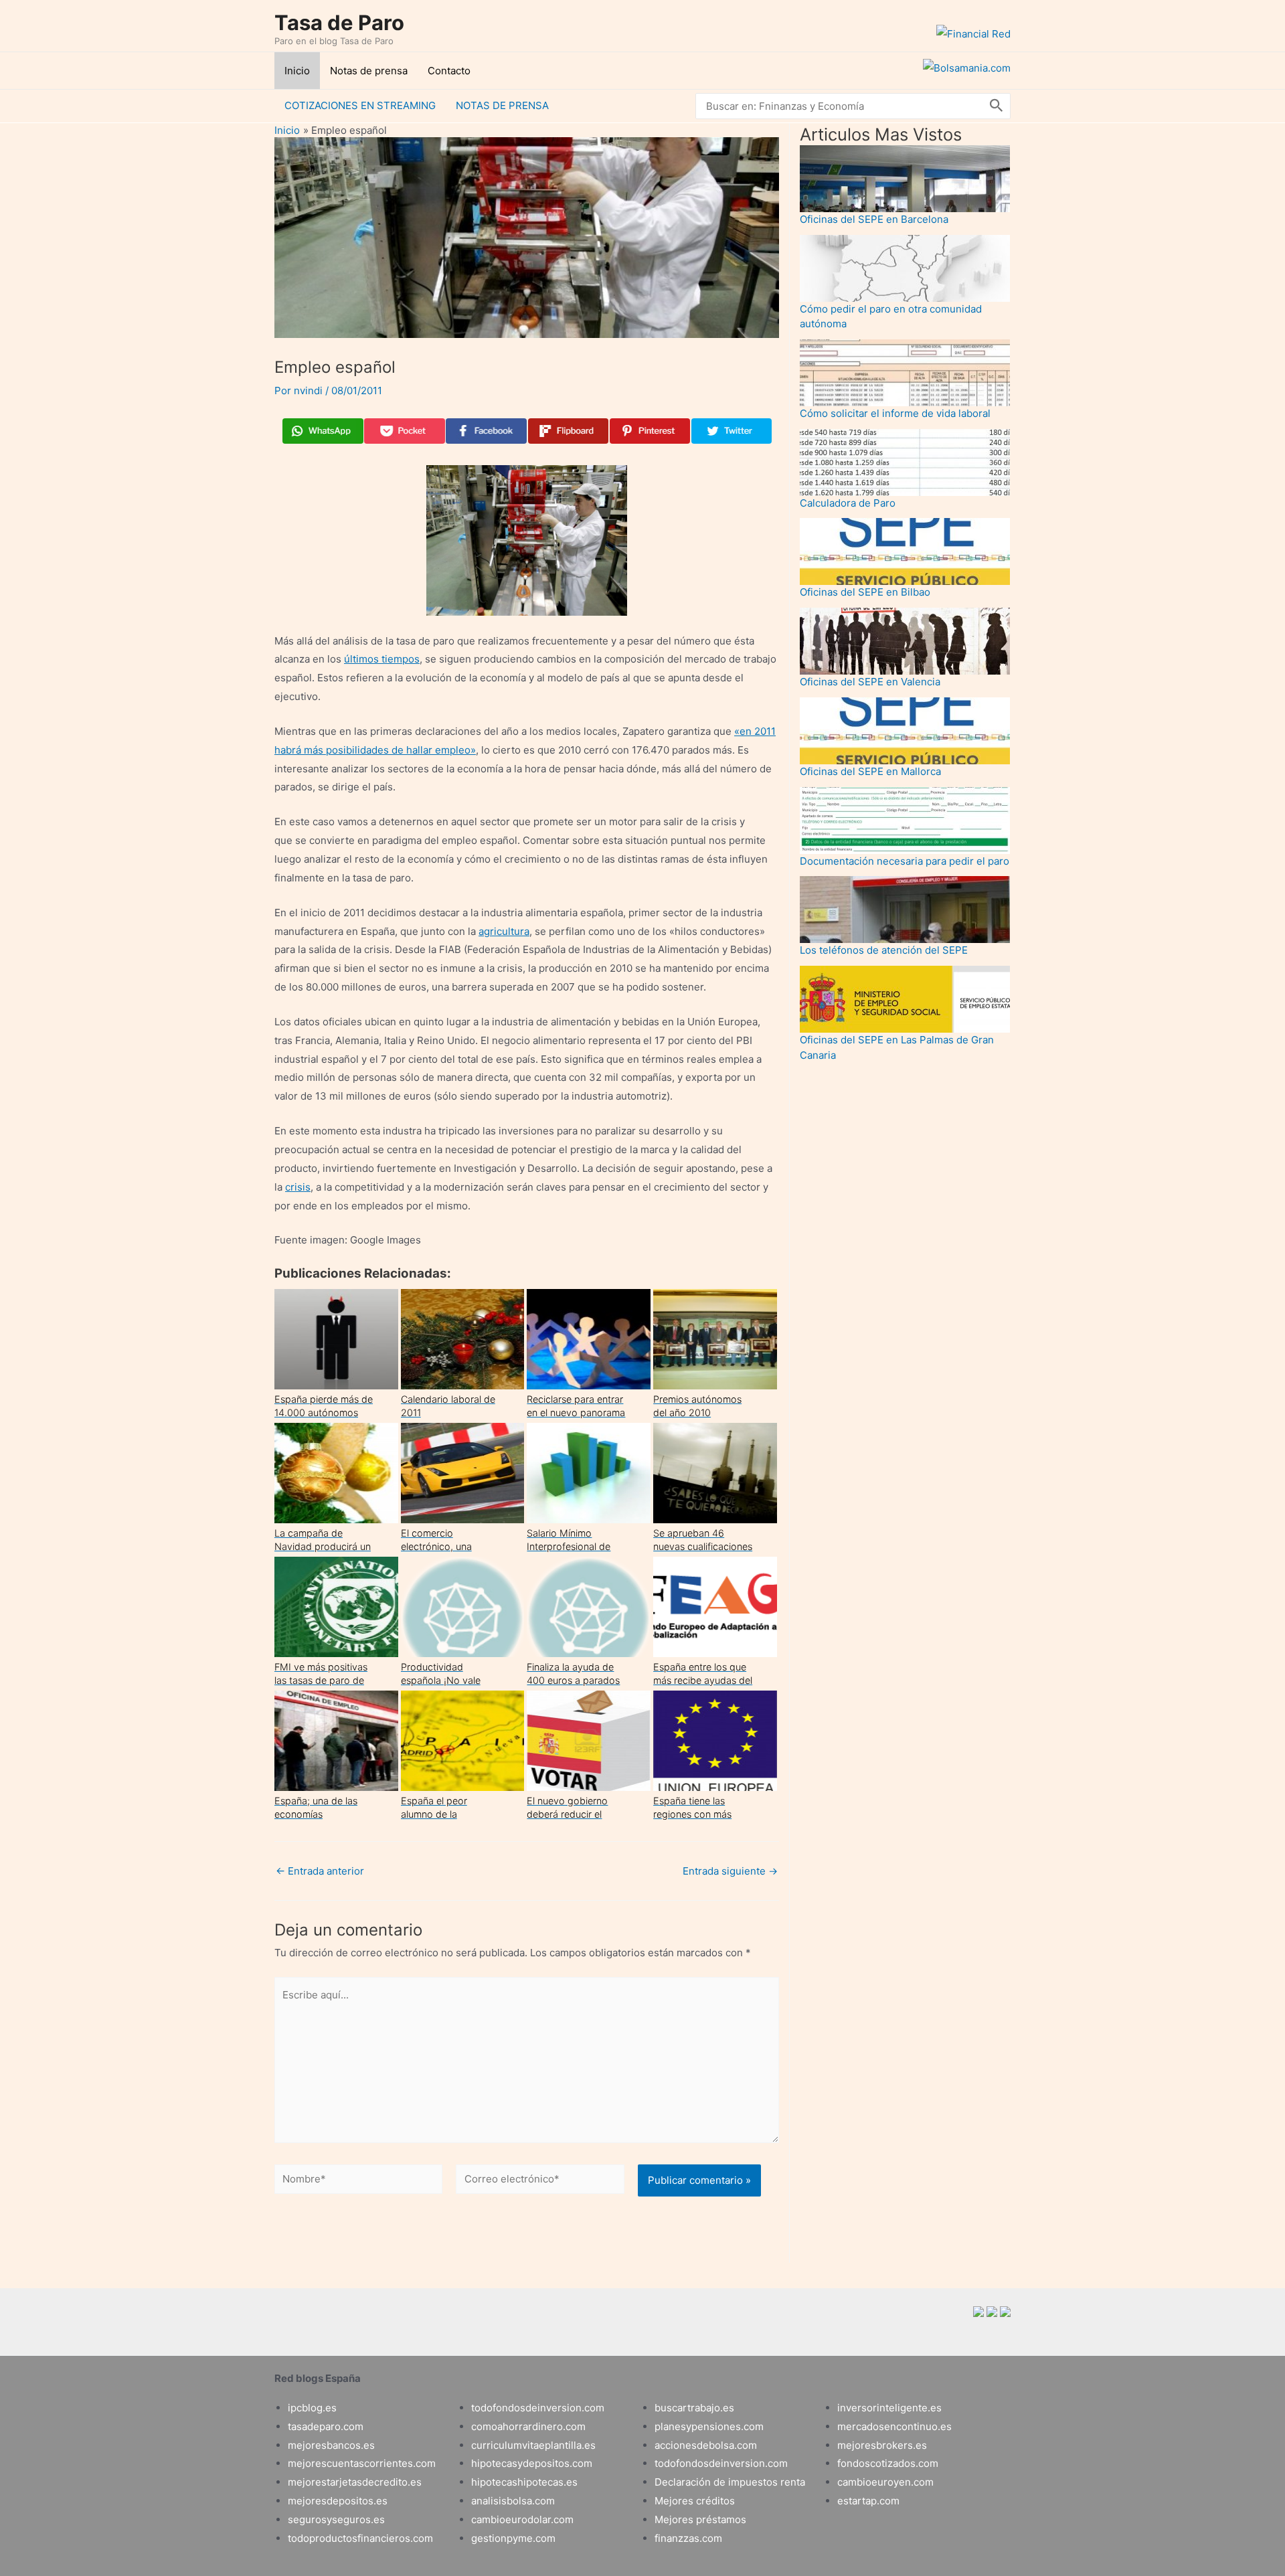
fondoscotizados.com (888, 2463)
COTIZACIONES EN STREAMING (360, 105)
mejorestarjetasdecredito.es (355, 2482)
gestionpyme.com (513, 2538)
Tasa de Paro (339, 22)
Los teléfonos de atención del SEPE (884, 950)
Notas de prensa (369, 71)
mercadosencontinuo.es (894, 2426)
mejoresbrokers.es (882, 2445)
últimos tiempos (382, 659)
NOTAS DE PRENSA (502, 105)
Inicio (297, 71)
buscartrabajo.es (694, 2408)
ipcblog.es (312, 2408)
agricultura (504, 931)
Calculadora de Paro (848, 503)
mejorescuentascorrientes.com (362, 2463)
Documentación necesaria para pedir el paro (905, 861)
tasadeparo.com (326, 2426)
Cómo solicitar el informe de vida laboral (895, 413)
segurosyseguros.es (336, 2519)
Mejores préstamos (700, 2519)
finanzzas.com (688, 2538)
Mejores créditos (695, 2501)
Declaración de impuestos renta (730, 2482)
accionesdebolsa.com (706, 2445)
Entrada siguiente (730, 1871)
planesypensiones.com (709, 2426)
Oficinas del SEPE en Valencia (870, 682)
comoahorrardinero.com (528, 2426)
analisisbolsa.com (513, 2501)
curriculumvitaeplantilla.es (533, 2445)
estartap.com (868, 2501)
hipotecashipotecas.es (524, 2482)
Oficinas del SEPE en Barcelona (874, 219)
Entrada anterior (320, 1871)
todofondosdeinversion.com (538, 2408)
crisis (298, 1187)
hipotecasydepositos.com (532, 2463)
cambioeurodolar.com (522, 2519)
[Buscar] (997, 106)
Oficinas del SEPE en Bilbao (865, 592)
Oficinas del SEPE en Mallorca (870, 771)
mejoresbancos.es (331, 2445)
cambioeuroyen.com (885, 2482)
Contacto (449, 71)
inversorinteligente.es (889, 2408)
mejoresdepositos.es (338, 2501)
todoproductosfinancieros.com (360, 2538)
